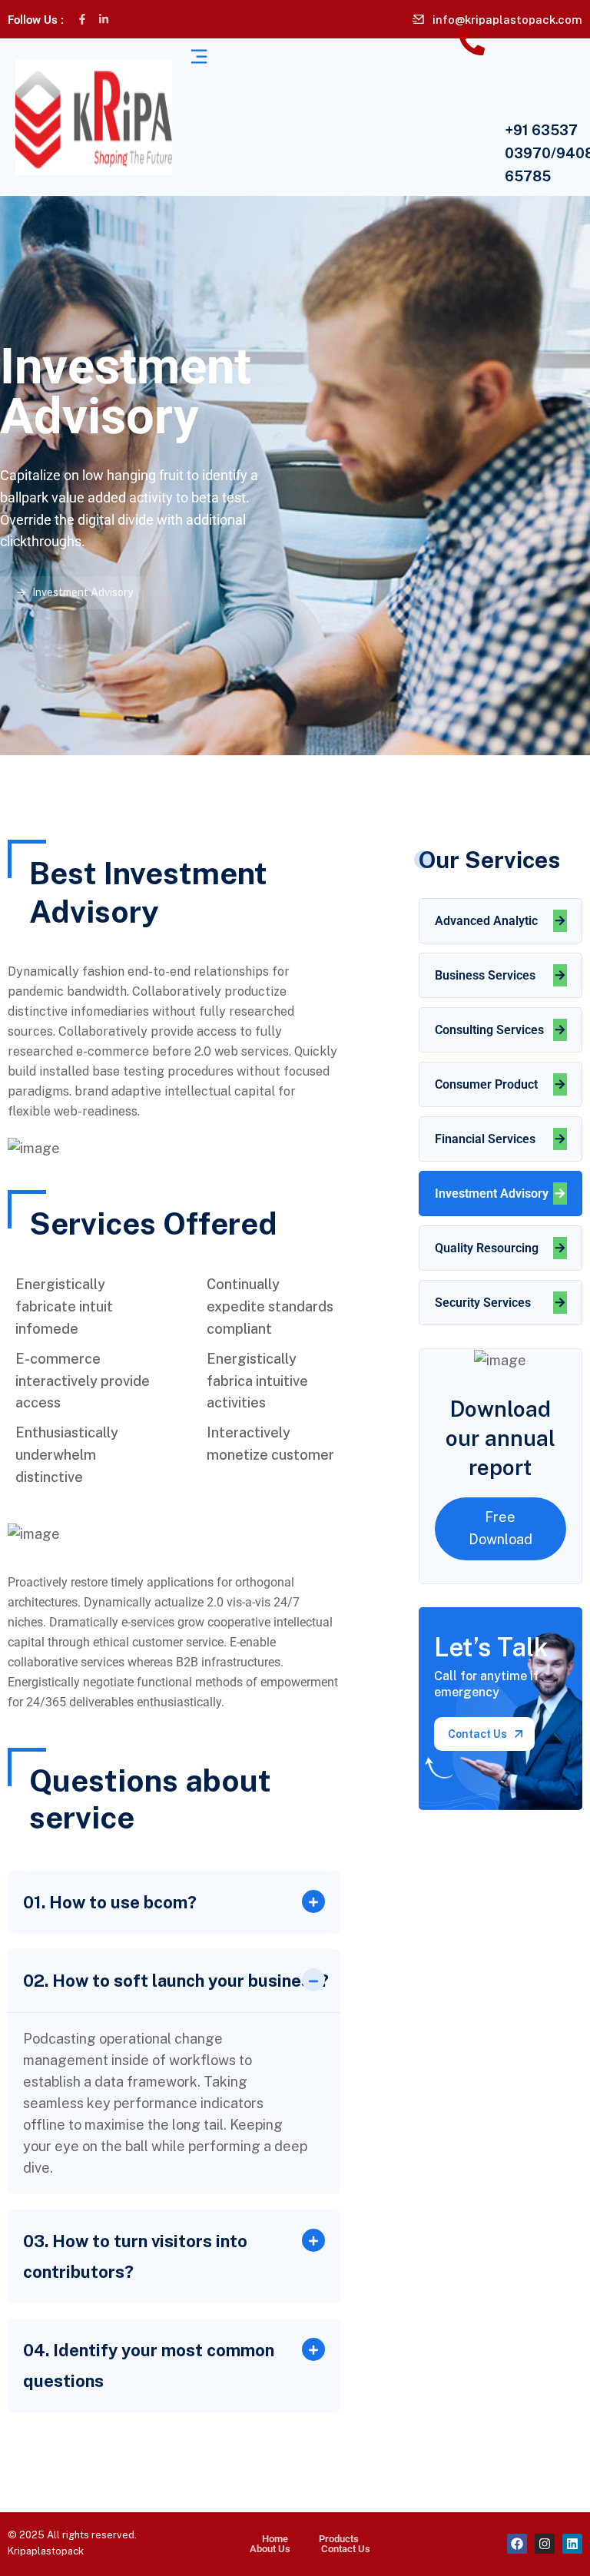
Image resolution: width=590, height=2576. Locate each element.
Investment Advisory (492, 1194)
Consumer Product (486, 1084)
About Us (270, 2549)
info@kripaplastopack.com (507, 20)
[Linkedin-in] (104, 19)
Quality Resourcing (487, 1248)
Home (275, 2539)
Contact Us (346, 2549)
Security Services (483, 1303)
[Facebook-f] (82, 19)
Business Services (485, 975)
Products (339, 2539)
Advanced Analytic (486, 921)
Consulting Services (489, 1030)
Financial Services (485, 1139)
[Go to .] (11, 592)
